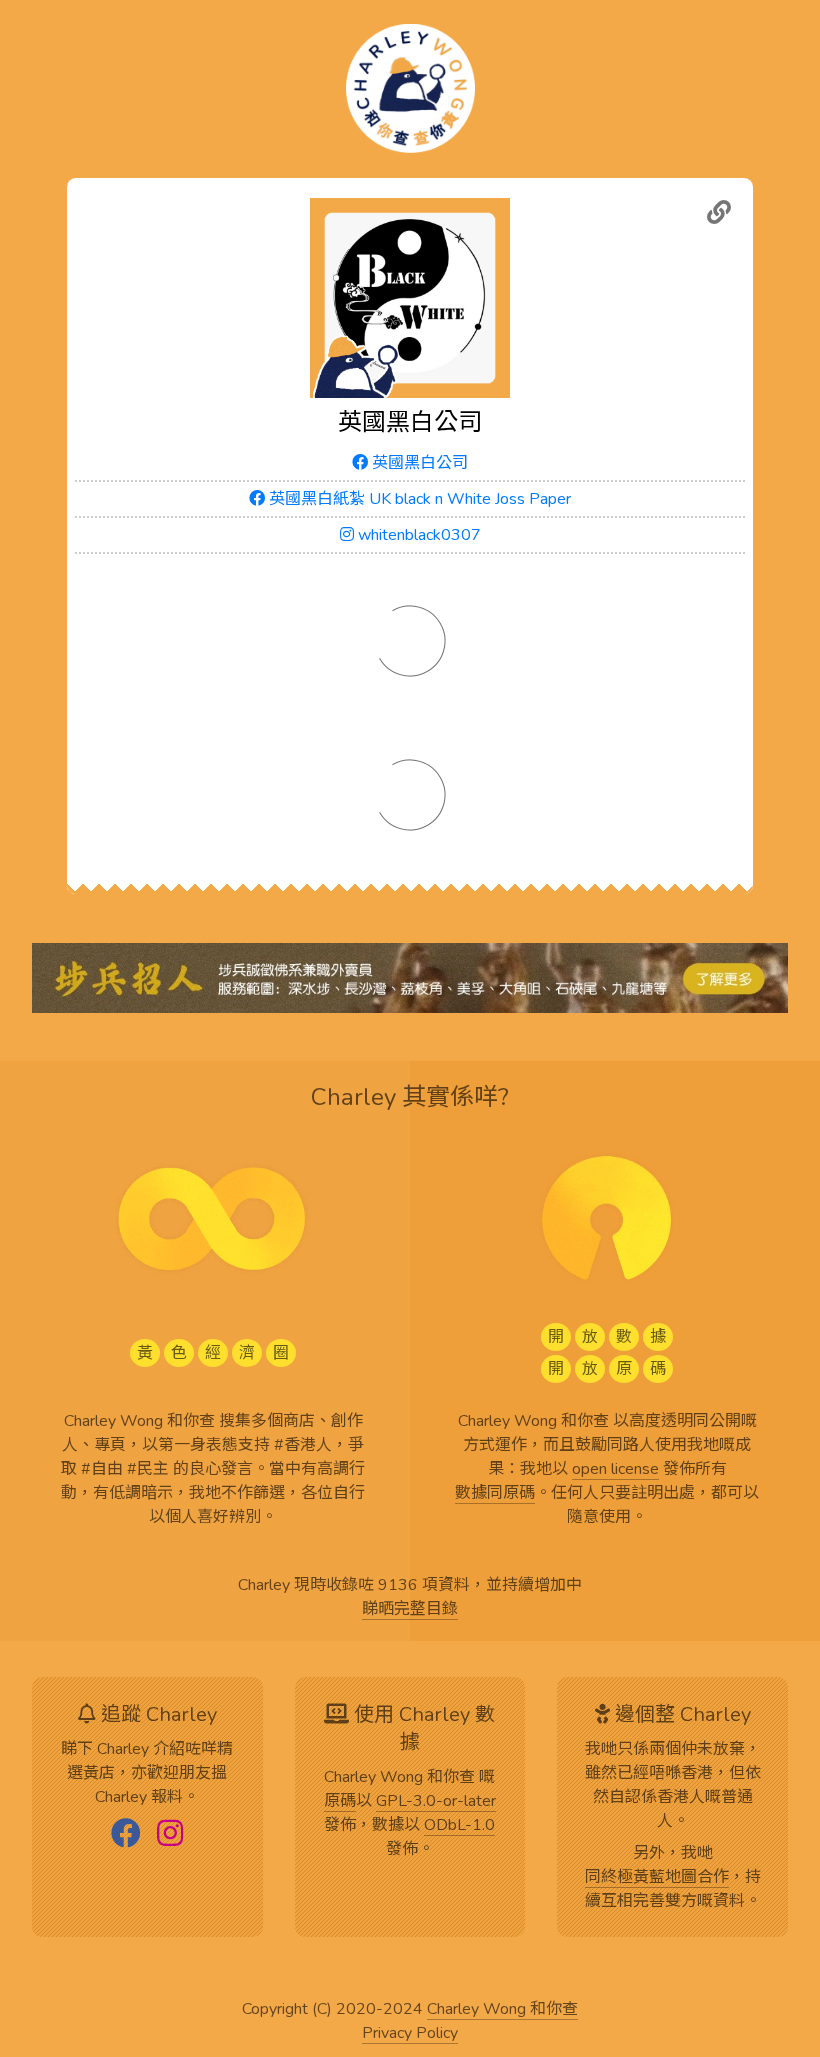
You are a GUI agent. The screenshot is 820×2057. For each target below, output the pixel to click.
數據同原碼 (495, 1494)
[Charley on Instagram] (170, 1835)
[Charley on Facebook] (126, 1835)
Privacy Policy (410, 2034)
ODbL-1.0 (459, 1826)
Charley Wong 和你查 (502, 2010)
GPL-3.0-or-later (436, 1802)
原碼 (340, 1802)
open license (615, 1470)
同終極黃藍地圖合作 (657, 1878)
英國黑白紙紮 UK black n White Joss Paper (418, 499)
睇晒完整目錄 (410, 1610)
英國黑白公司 (418, 463)
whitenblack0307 (417, 535)
